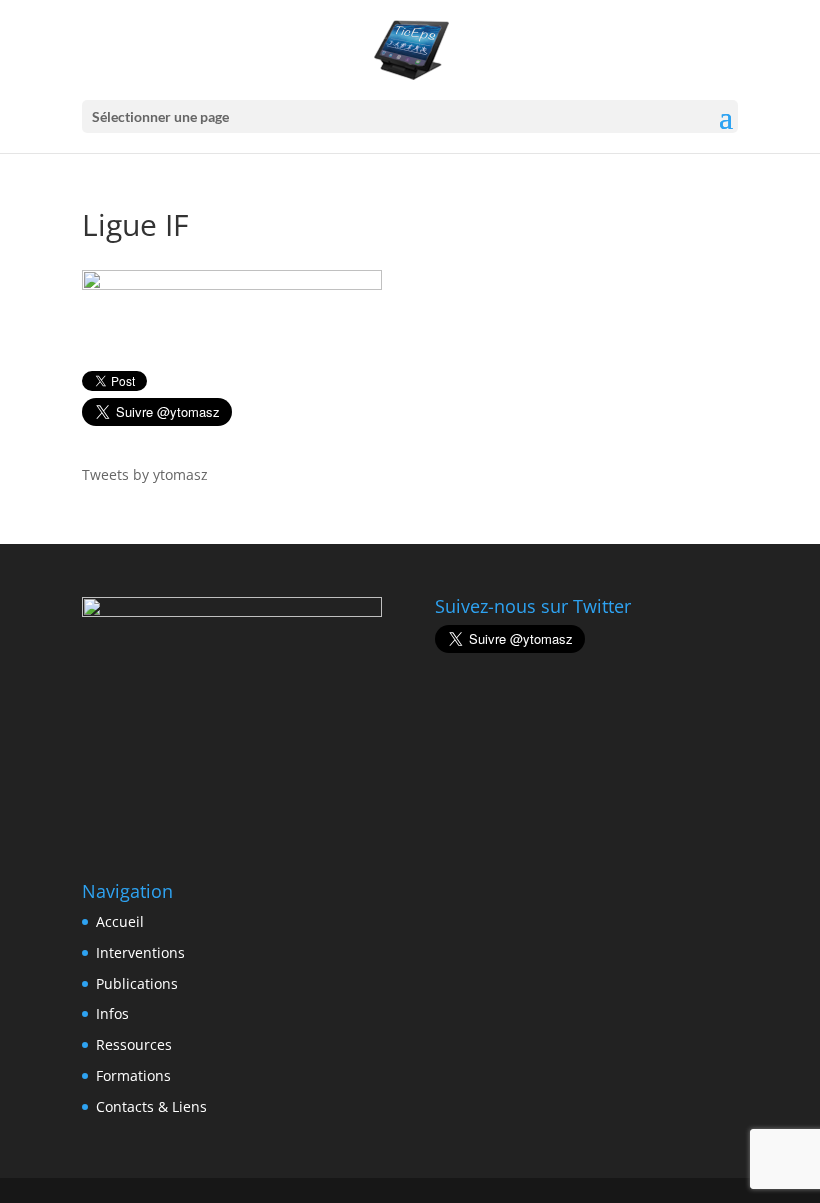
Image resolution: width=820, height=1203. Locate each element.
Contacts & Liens (151, 1106)
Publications (137, 983)
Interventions (140, 952)
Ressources (134, 1044)
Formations (133, 1075)
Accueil (120, 921)
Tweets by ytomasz (145, 474)
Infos (112, 1013)
